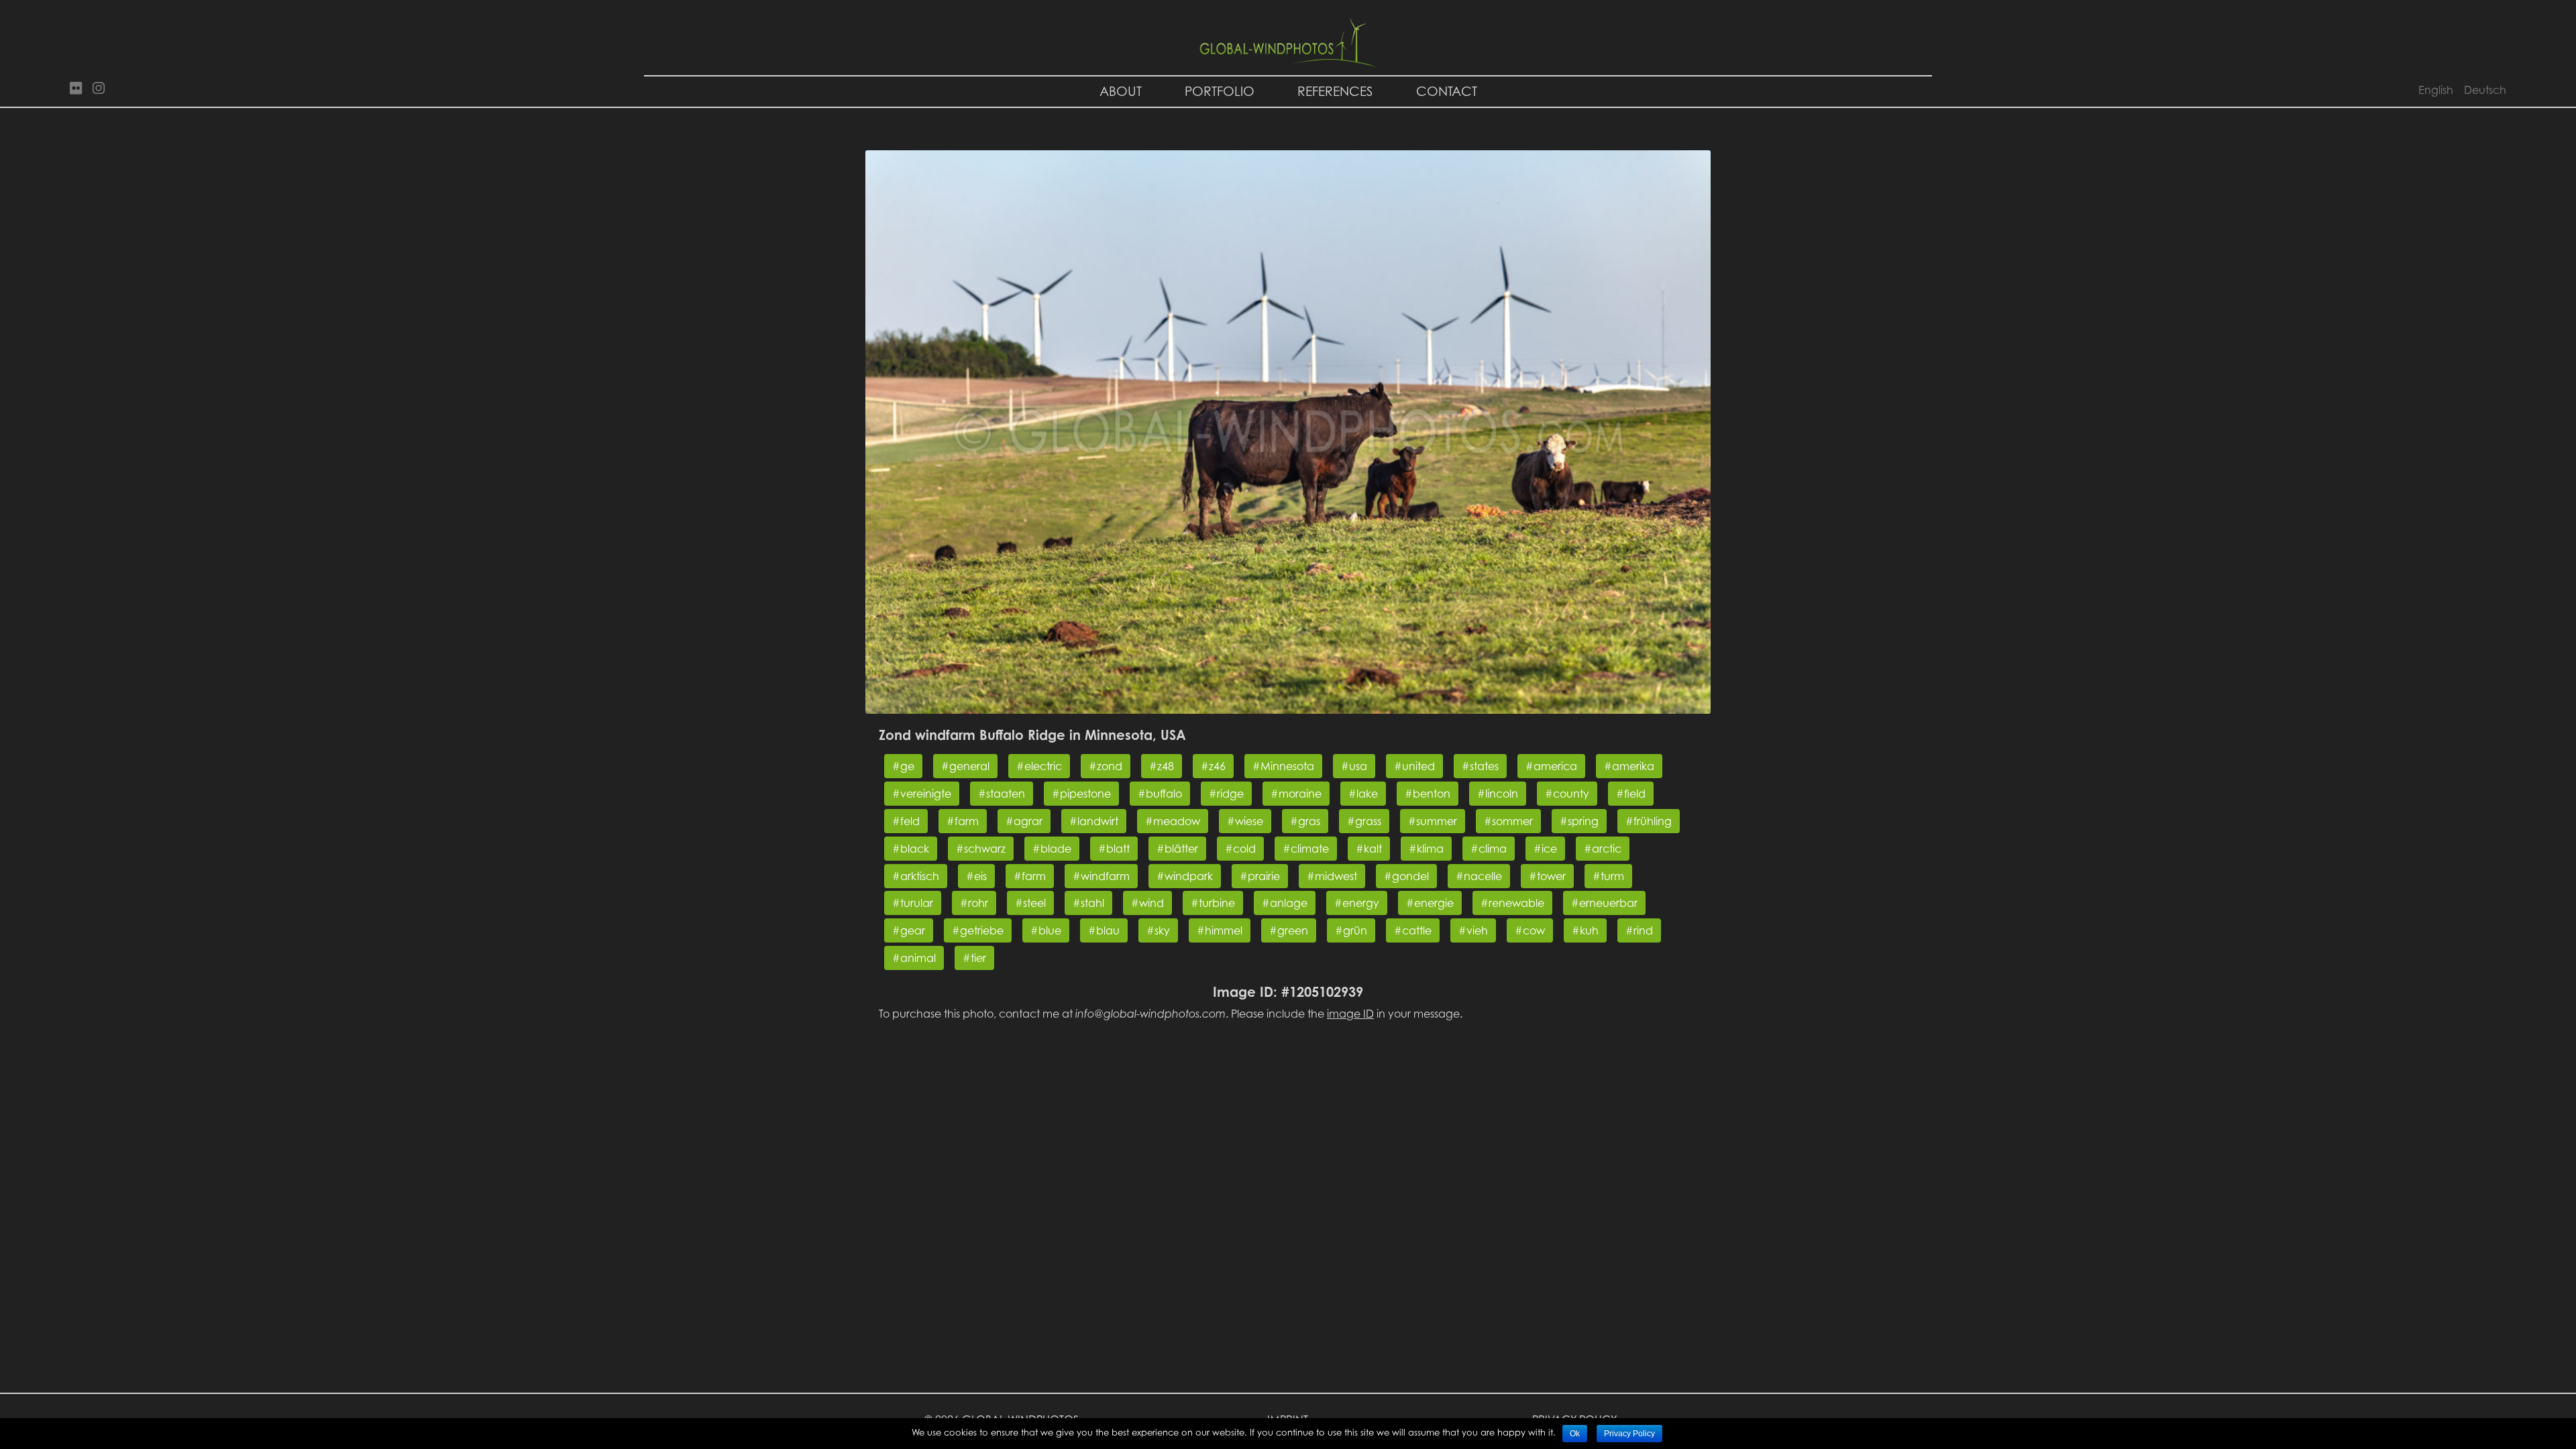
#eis (976, 876)
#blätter (1177, 849)
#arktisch (916, 876)
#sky (1158, 930)
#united (1414, 766)
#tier (974, 958)
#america (1551, 766)
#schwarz (981, 849)
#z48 (1162, 766)
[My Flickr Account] (76, 89)
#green (1289, 930)
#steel (1030, 903)
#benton (1428, 794)
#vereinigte (922, 794)
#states (1480, 766)
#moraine (1296, 794)
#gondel (1406, 876)
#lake (1363, 794)
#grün (1351, 930)
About (1121, 91)
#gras (1305, 821)
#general (965, 766)
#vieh (1473, 930)
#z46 (1213, 766)
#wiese (1245, 821)
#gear (909, 930)
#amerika (1629, 766)
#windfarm (1101, 876)
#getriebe (978, 930)
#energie (1430, 903)
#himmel (1220, 930)
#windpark (1185, 876)
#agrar (1024, 821)
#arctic (1603, 849)
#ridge (1226, 794)
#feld (906, 821)
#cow (1530, 930)
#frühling (1649, 821)
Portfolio (1220, 91)
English (2436, 90)
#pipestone (1081, 794)
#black (911, 849)
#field (1631, 794)
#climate (1306, 849)
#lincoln (1498, 794)
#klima (1426, 849)
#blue (1046, 930)
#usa (1354, 766)
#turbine (1213, 903)
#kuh (1585, 930)
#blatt (1114, 849)
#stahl (1088, 903)
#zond (1106, 766)
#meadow (1173, 821)
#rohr (974, 903)
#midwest (1332, 876)
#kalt (1369, 849)
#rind (1639, 930)
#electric (1039, 766)
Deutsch (2485, 90)
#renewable (1512, 903)
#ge (903, 766)
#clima (1489, 849)
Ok (1575, 1434)
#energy (1357, 903)
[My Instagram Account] (99, 89)
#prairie (1260, 876)
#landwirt (1094, 821)
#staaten (1002, 794)
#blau (1104, 930)
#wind (1147, 903)
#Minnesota (1283, 766)
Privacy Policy (1629, 1434)
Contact (1447, 91)
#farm (963, 821)
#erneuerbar (1604, 903)
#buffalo (1160, 794)
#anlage (1285, 903)
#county (1567, 794)
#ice (1545, 849)
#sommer (1508, 821)
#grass (1364, 821)
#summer (1433, 821)
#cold (1240, 849)
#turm (1608, 876)
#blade (1052, 849)
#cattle (1413, 930)
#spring (1579, 821)
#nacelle (1479, 876)
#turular (913, 903)
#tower (1547, 876)
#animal (914, 958)
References (1335, 91)
